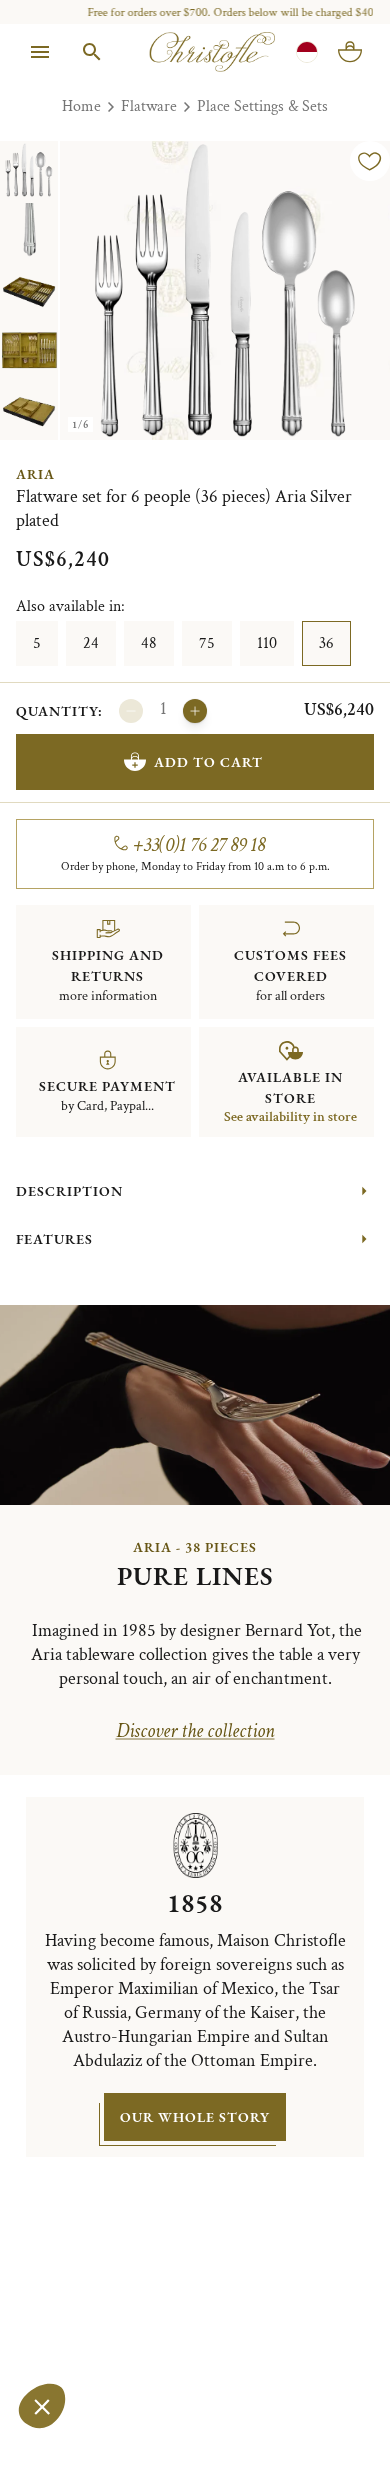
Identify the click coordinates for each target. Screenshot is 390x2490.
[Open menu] (40, 52)
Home (81, 106)
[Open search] (92, 52)
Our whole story (195, 2117)
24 (91, 643)
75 (207, 643)
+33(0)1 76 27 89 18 (199, 845)
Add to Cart (208, 762)
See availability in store (290, 1117)
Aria (35, 474)
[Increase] (195, 711)
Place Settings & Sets (262, 106)
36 (326, 643)
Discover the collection (195, 1731)
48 (149, 643)
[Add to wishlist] (370, 161)
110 (267, 643)
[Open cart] (350, 52)
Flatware (149, 106)
